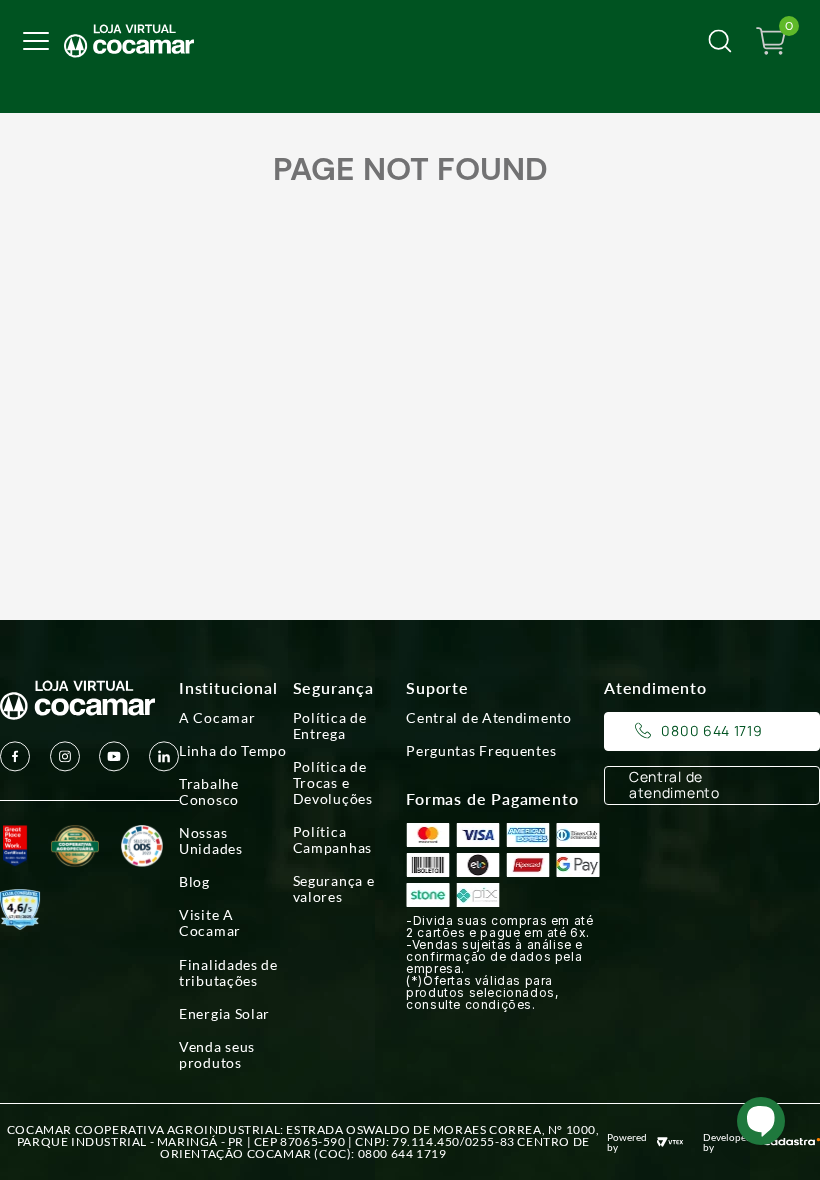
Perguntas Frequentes (481, 751)
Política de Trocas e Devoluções (333, 783)
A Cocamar (217, 718)
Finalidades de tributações (228, 973)
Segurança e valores (334, 889)
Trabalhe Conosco (209, 792)
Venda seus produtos (217, 1055)
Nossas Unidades (211, 841)
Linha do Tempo (233, 751)
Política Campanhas (332, 840)
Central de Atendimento (488, 718)
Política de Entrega (330, 726)
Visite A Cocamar (210, 923)
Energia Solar (224, 1014)
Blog (194, 882)
